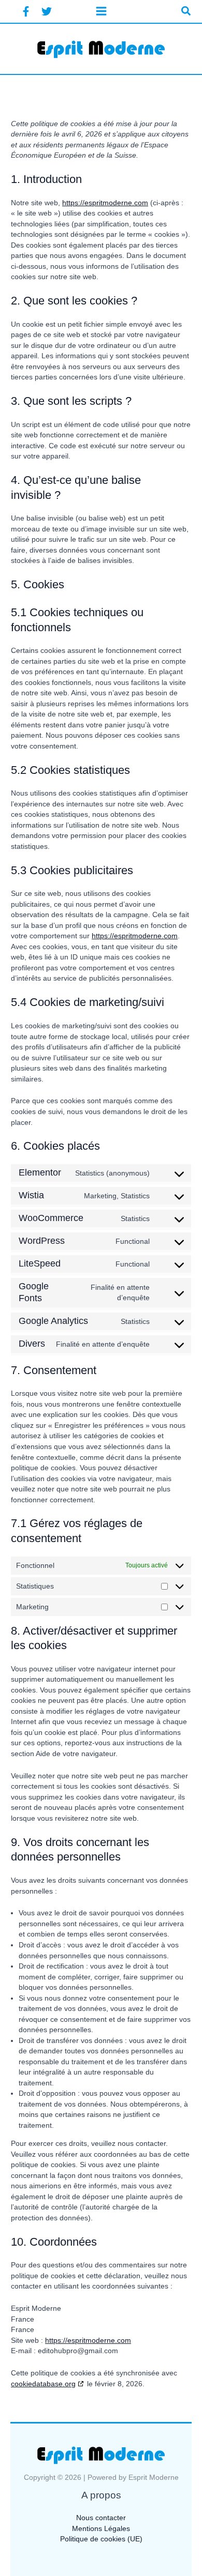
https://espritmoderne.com (105, 203)
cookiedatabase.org (43, 2384)
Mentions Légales (101, 2529)
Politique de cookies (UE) (101, 2539)
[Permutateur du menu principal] (101, 11)
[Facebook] (26, 11)
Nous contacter (101, 2518)
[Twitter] (47, 11)
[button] (186, 11)
